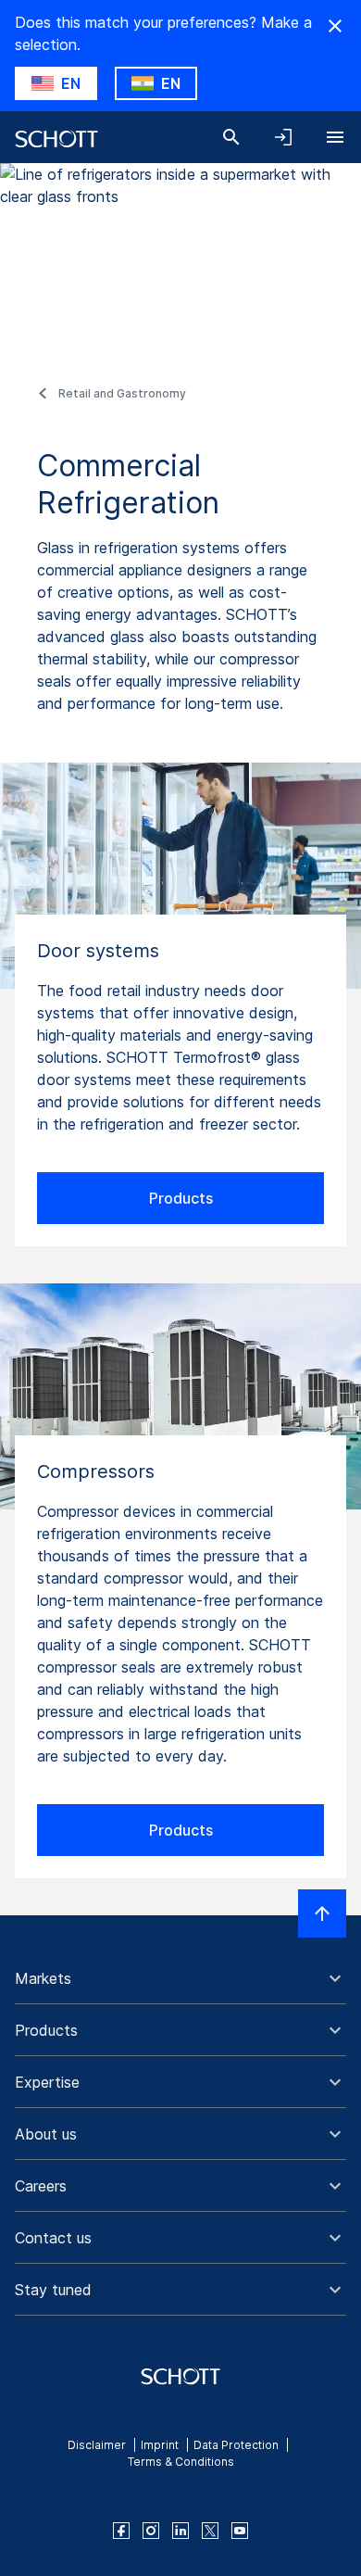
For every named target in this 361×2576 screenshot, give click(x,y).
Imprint (160, 2445)
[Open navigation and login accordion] (283, 137)
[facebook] (121, 2531)
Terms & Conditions (181, 2462)
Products (181, 1198)
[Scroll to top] (322, 1913)
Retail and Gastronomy (122, 393)
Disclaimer (97, 2445)
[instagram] (151, 2531)
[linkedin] (180, 2531)
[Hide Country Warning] (335, 26)
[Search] (231, 137)
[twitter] (210, 2531)
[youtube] (240, 2531)
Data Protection (236, 2445)
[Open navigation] (335, 137)
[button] (180, 1978)
